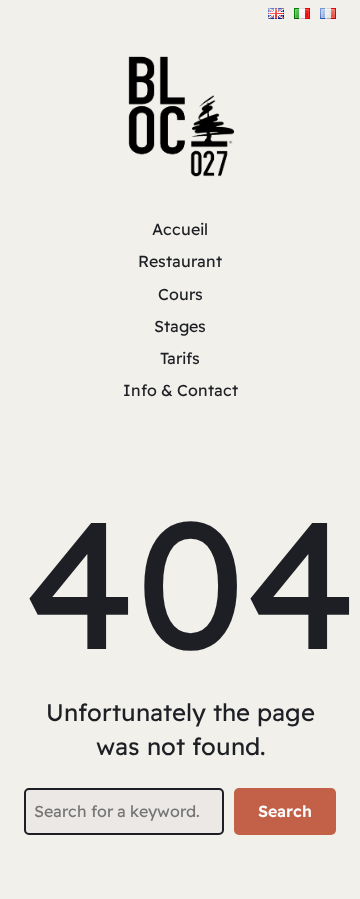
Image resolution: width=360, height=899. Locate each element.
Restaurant (180, 261)
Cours (180, 294)
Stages (180, 326)
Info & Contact (180, 390)
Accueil (180, 229)
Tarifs (180, 358)
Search (285, 811)
